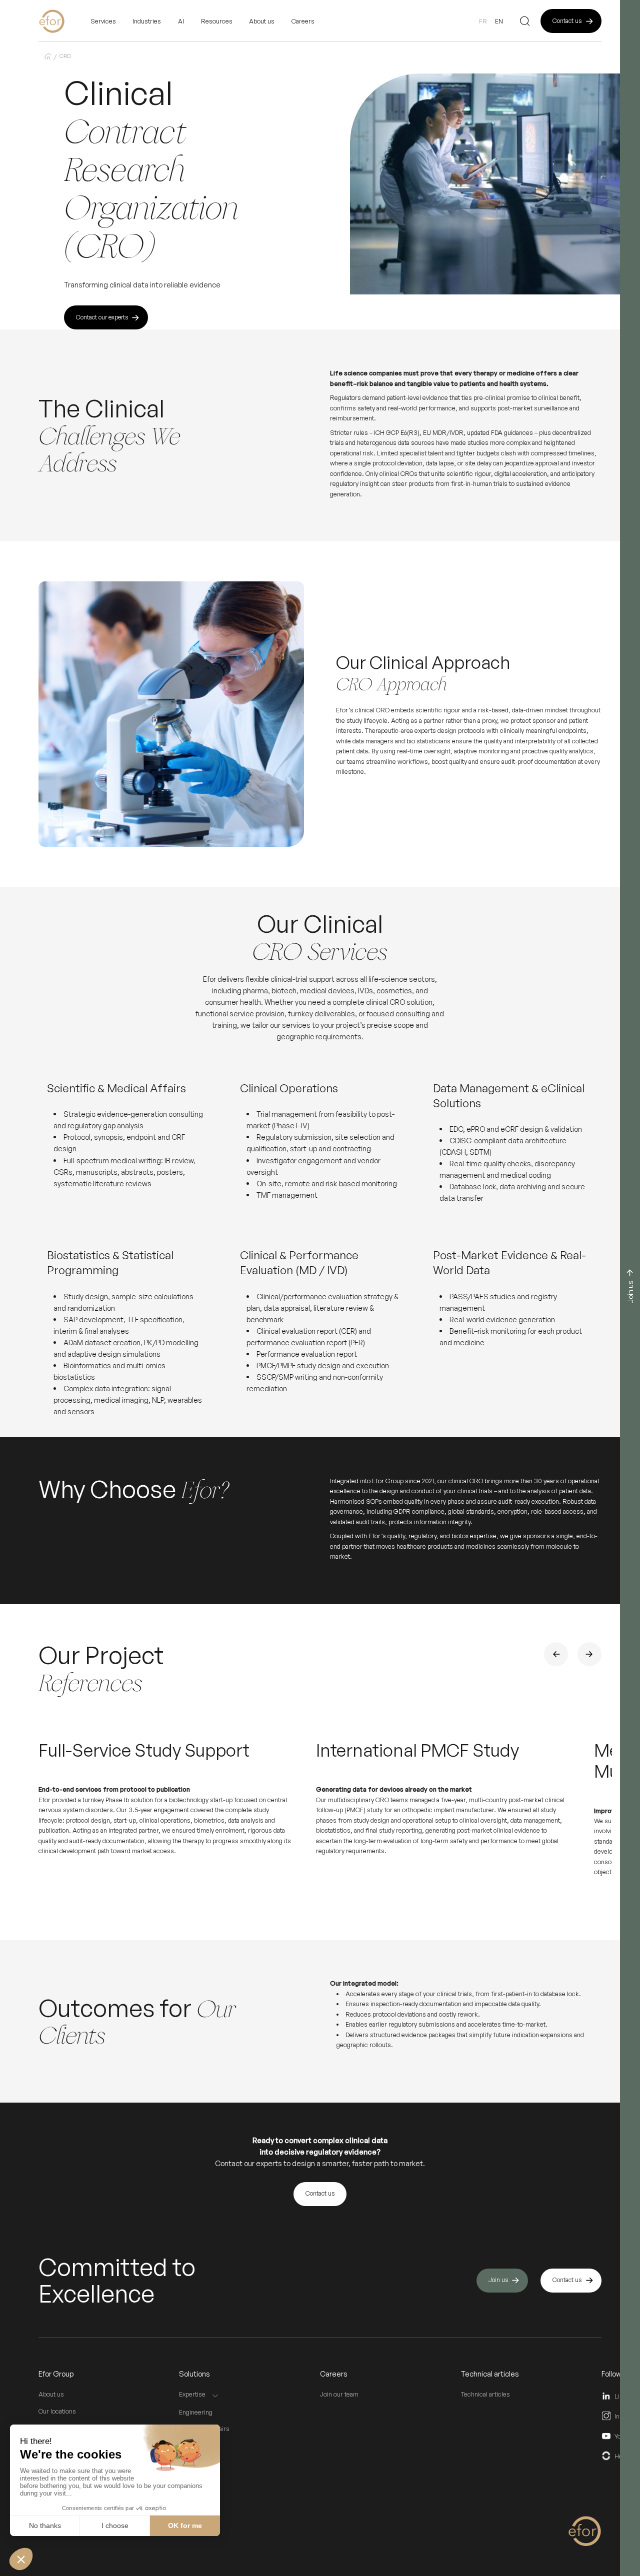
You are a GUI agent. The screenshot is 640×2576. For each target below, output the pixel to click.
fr (483, 21)
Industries (147, 21)
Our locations (57, 2411)
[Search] (525, 21)
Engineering (196, 2412)
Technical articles (485, 2394)
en (499, 21)
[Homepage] (64, 21)
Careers (303, 21)
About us (51, 2394)
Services (103, 21)
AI (181, 21)
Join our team (339, 2394)
